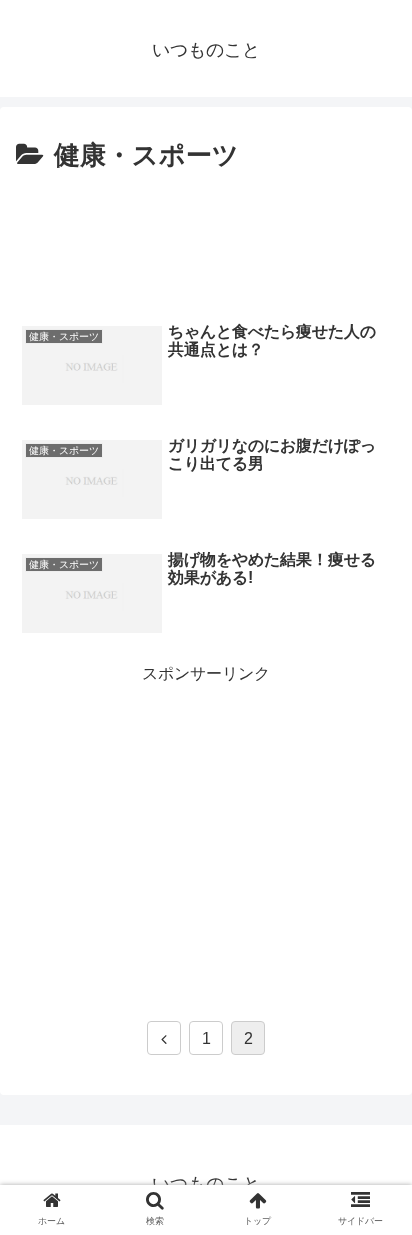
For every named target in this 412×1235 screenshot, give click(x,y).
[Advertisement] (206, 239)
